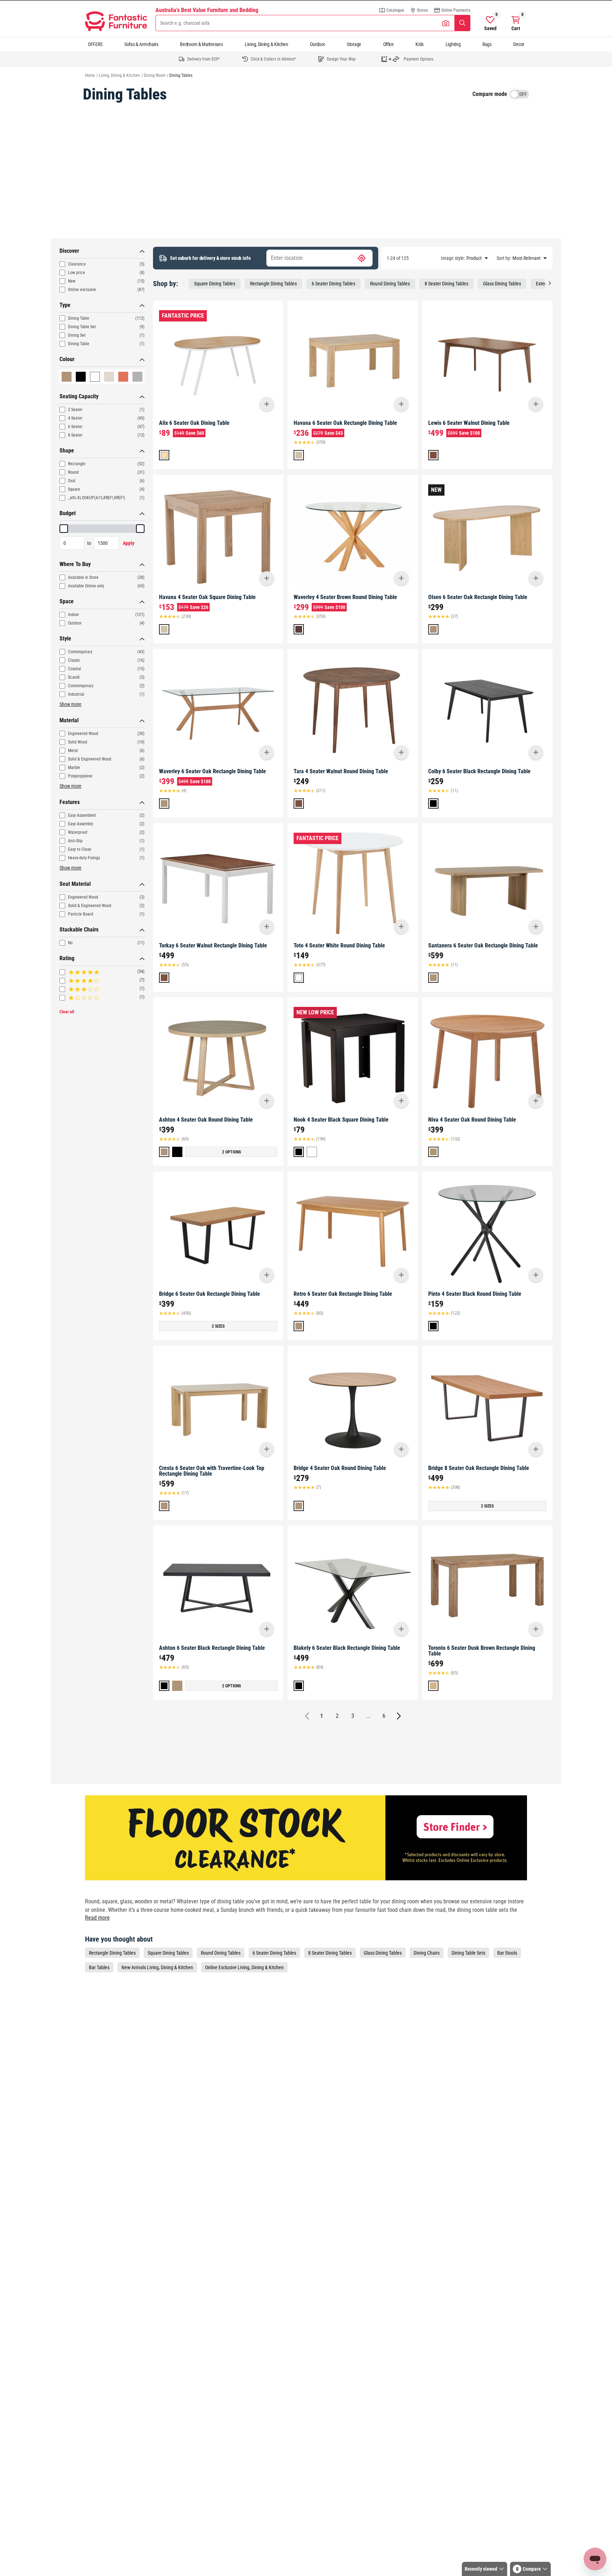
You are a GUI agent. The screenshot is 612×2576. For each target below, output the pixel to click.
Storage (354, 44)
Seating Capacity (79, 396)
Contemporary (80, 652)
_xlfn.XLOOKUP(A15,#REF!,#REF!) (97, 498)
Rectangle (77, 464)
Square (74, 489)
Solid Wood (78, 742)
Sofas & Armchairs (141, 44)
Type (65, 305)
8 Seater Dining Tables (446, 284)
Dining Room (155, 75)
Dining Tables (181, 75)
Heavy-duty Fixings (84, 858)
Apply (129, 543)
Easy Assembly (81, 824)
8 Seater (75, 435)
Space (67, 601)
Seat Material (75, 884)
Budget (68, 513)
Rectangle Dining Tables (273, 284)
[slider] (64, 529)
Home (90, 75)
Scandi (74, 677)
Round (73, 472)
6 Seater (75, 427)
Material (69, 720)
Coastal (75, 669)
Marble (74, 768)
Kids (420, 44)
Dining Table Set (82, 327)
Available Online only (86, 586)
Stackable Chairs (79, 930)
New (72, 281)
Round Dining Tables (390, 284)
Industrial (76, 694)
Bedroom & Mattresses (201, 44)
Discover (69, 251)
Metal (73, 751)
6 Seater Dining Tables (333, 284)
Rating (67, 958)
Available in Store (83, 577)
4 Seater (75, 418)
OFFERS (95, 44)
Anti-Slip (75, 841)
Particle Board (81, 914)
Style (65, 639)
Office (389, 44)
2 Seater (75, 410)
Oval (72, 481)
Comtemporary (81, 686)
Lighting (453, 44)
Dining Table (79, 318)
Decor (519, 44)
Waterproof (78, 832)
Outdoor (317, 44)
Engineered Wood (83, 734)
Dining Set (77, 335)
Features (70, 802)
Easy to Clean (80, 849)
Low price (76, 273)
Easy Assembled (82, 815)
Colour (67, 359)
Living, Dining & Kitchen (267, 44)
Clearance (77, 264)
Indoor (73, 615)
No (70, 943)
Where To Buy (75, 564)
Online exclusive (82, 290)
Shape (67, 451)
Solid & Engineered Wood (90, 759)
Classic (74, 660)
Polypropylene (80, 776)
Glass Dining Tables (502, 284)
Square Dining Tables (215, 284)
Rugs (487, 44)
